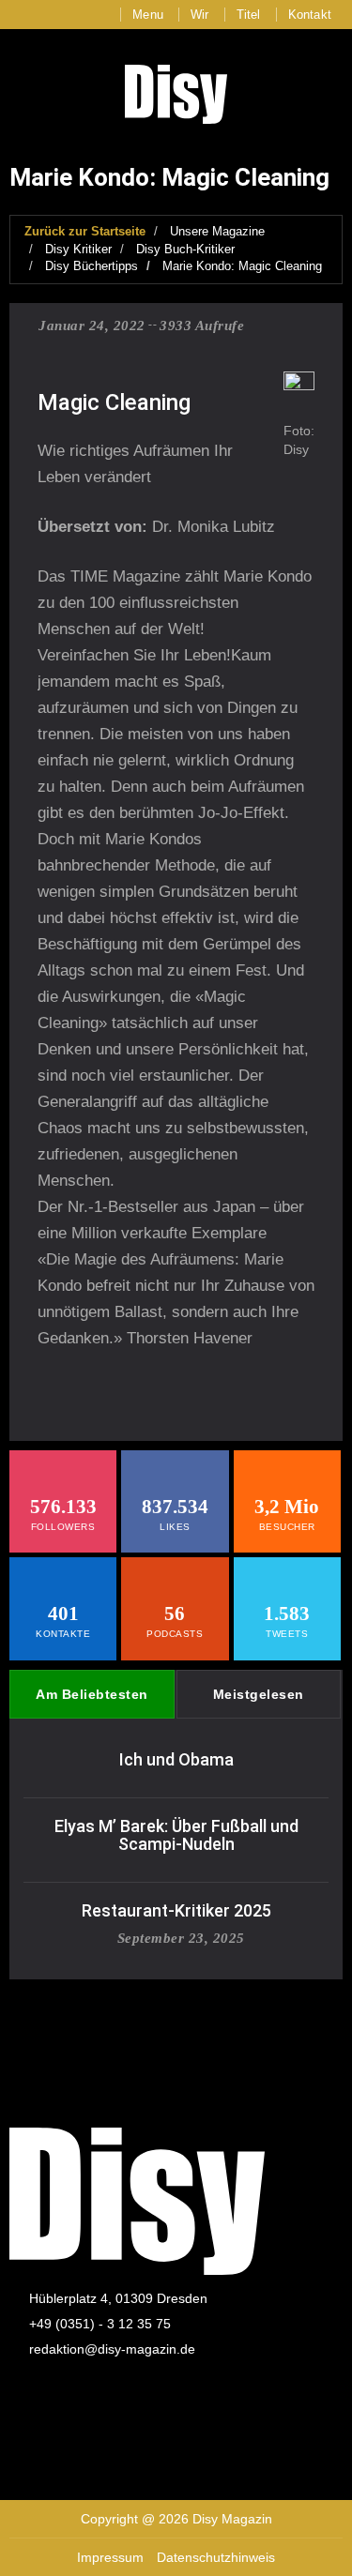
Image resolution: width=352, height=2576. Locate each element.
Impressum (110, 2557)
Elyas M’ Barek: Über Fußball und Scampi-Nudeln (176, 1835)
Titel (249, 15)
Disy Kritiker (78, 249)
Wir (200, 15)
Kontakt (310, 15)
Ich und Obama (176, 1759)
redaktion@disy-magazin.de (112, 2349)
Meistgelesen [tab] (259, 1694)
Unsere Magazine (217, 231)
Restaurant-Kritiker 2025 (176, 1910)
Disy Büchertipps (92, 266)
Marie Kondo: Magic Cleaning (242, 266)
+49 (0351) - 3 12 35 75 (100, 2324)
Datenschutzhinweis (216, 2557)
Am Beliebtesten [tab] (92, 1694)
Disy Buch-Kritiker (185, 249)
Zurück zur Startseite (85, 231)
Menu (148, 15)
